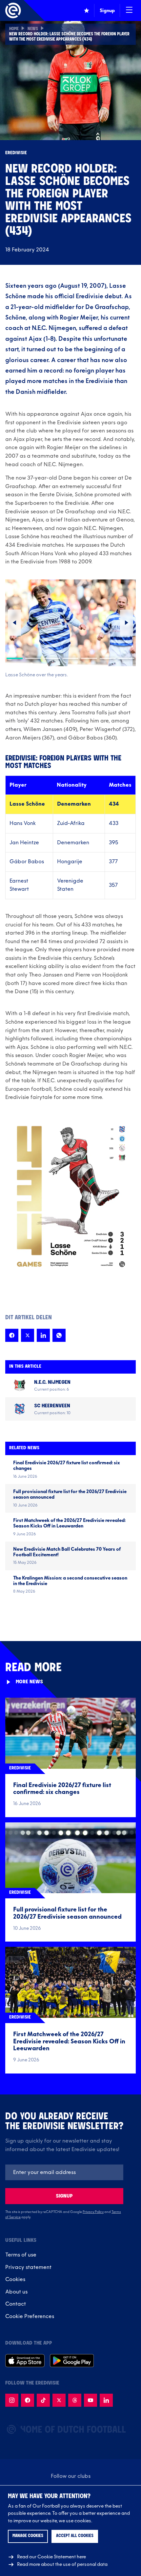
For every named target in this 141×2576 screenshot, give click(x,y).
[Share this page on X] (28, 1335)
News (33, 29)
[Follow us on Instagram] (12, 2400)
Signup (64, 2196)
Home (14, 29)
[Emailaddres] (64, 2172)
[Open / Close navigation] (129, 10)
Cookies (15, 2279)
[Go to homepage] (13, 10)
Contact (16, 2304)
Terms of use (21, 2255)
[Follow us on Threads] (75, 2400)
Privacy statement (28, 2267)
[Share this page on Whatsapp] (59, 1335)
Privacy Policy (93, 2212)
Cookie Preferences (30, 2316)
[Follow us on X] (59, 2400)
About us (16, 2292)
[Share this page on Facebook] (12, 1335)
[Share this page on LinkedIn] (43, 1335)
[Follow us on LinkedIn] (106, 2400)
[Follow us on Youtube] (91, 2400)
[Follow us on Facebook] (28, 2400)
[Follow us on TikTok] (43, 2400)
